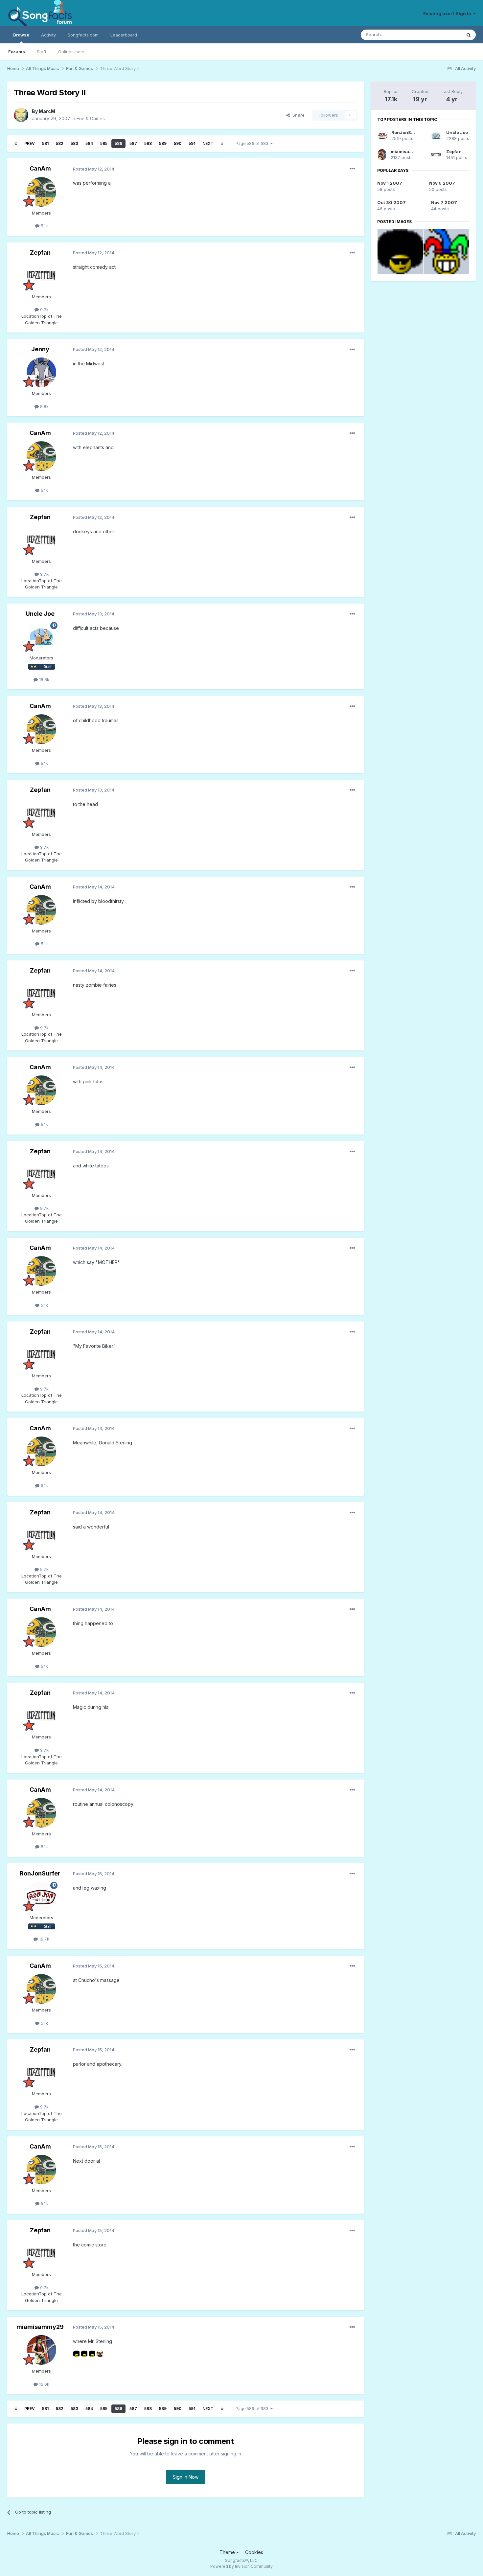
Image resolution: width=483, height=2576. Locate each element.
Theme (228, 2552)
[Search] (469, 35)
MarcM (47, 111)
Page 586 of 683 (253, 143)
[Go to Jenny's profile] (41, 372)
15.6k (44, 2384)
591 (192, 143)
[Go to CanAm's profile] (41, 192)
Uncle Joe (40, 614)
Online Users (71, 52)
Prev (30, 143)
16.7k (44, 1939)
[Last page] (222, 144)
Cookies (254, 2552)
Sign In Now (186, 2477)
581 (45, 143)
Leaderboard (124, 35)
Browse (21, 35)
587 (133, 143)
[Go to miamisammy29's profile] (41, 2350)
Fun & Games (91, 118)
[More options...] (352, 169)
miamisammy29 (40, 2327)
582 (60, 143)
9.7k (44, 310)
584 (89, 143)
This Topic (442, 35)
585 (104, 143)
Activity (48, 35)
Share (297, 115)
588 (148, 143)
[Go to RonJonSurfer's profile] (41, 1897)
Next (208, 143)
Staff (42, 52)
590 (178, 143)
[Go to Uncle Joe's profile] (41, 637)
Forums (17, 52)
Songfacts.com (83, 35)
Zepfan (40, 253)
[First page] (16, 144)
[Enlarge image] (76, 2353)
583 (74, 143)
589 (163, 143)
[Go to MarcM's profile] (21, 115)
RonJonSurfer (40, 1873)
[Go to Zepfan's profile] (41, 276)
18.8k (44, 679)
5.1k (44, 226)
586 (118, 143)
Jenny (40, 349)
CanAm (40, 168)
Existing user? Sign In (448, 13)
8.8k (44, 406)
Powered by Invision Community (241, 2566)
